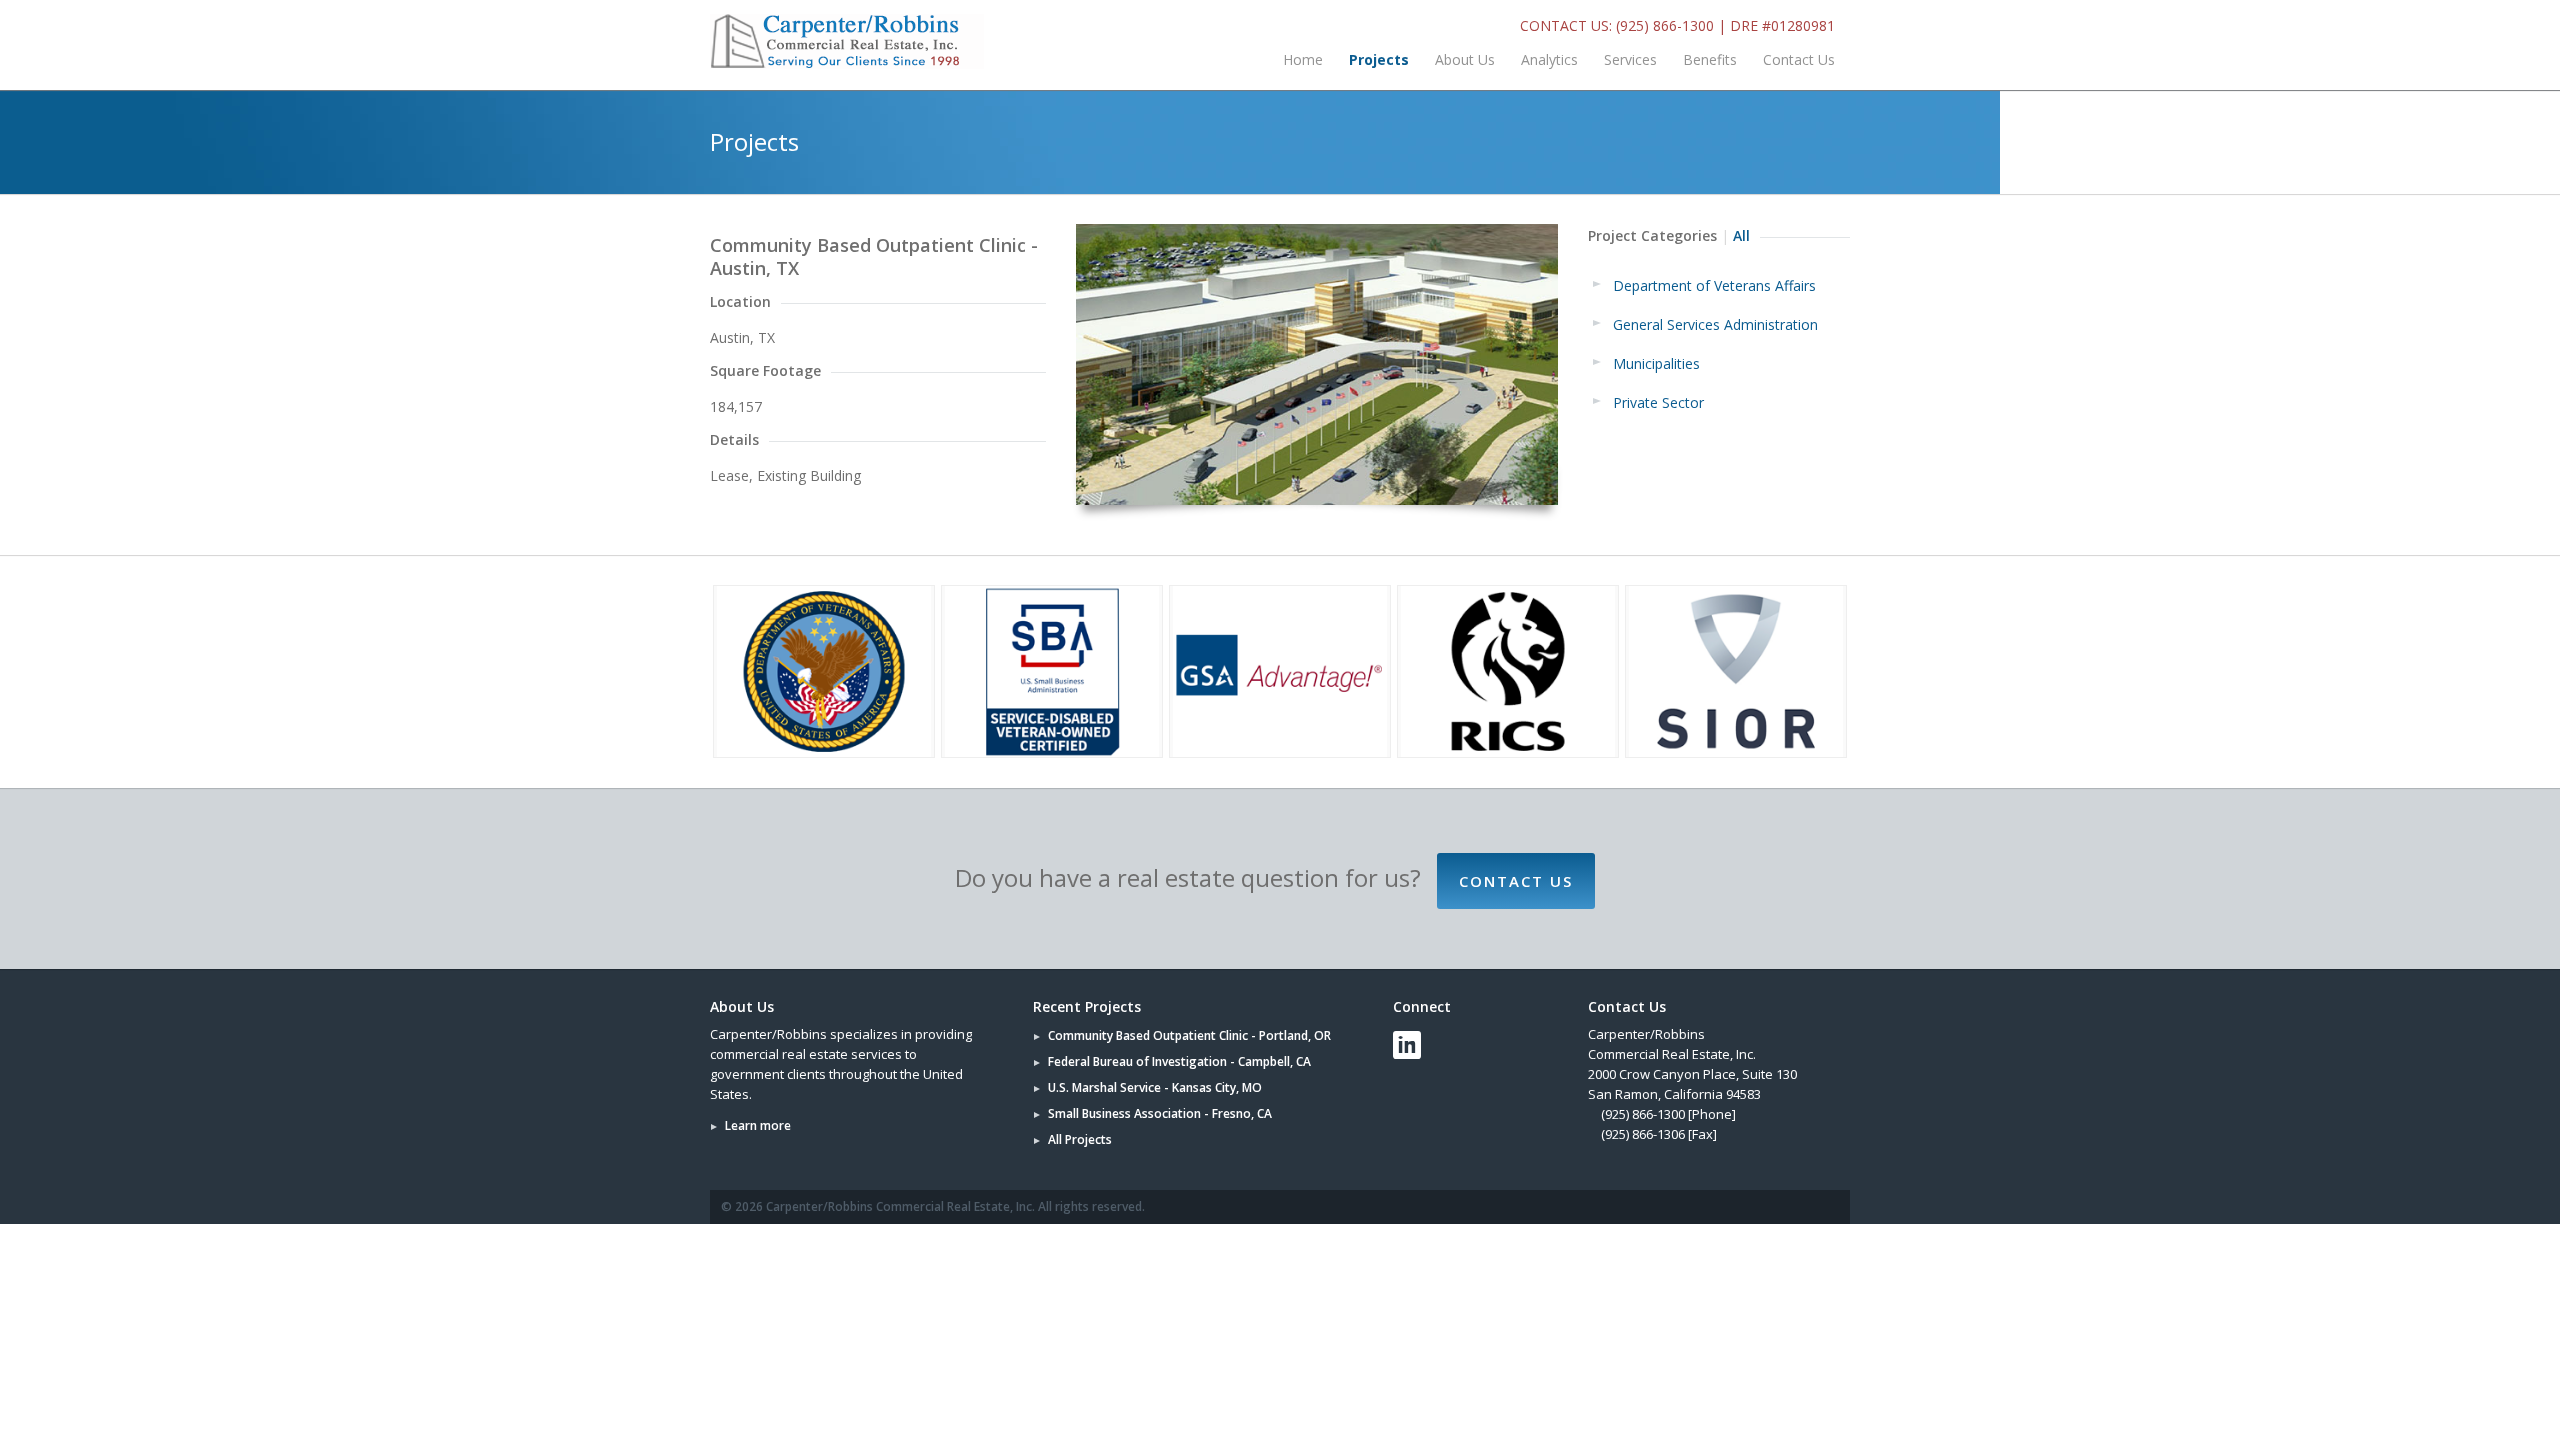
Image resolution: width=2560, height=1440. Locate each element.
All (1741, 235)
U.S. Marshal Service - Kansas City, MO (1155, 1087)
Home (1303, 59)
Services (1630, 59)
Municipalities (1656, 363)
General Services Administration (1715, 324)
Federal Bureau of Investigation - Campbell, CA (1179, 1061)
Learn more (758, 1125)
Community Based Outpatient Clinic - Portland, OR (1189, 1035)
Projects (1379, 59)
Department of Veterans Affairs (1714, 285)
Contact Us (1799, 59)
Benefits (1710, 59)
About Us (1465, 59)
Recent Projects (1087, 1006)
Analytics (1549, 59)
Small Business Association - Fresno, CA (1160, 1113)
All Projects (1080, 1139)
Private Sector (1658, 402)
